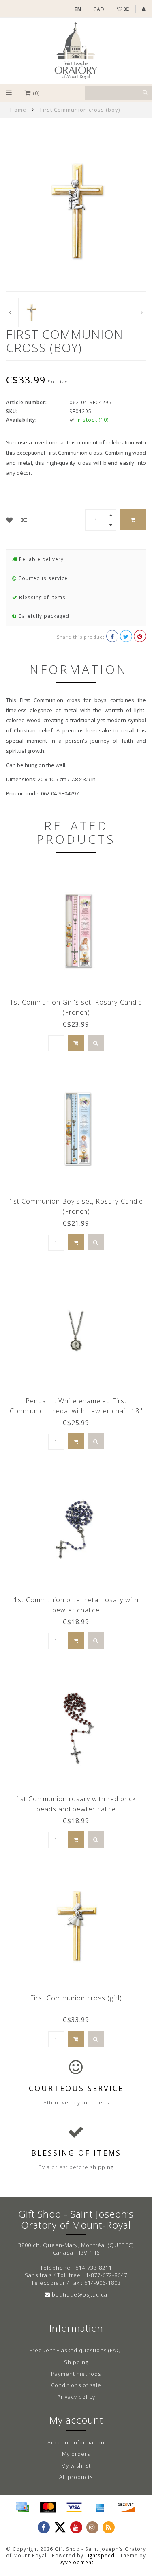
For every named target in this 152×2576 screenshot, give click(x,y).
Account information (76, 2442)
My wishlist (76, 2466)
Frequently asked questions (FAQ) (76, 2350)
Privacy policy (76, 2397)
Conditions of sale (76, 2385)
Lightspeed (100, 2555)
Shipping (76, 2362)
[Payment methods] (22, 2507)
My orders (76, 2454)
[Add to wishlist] (10, 520)
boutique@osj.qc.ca (80, 2294)
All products (76, 2477)
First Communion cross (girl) (76, 1998)
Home (18, 110)
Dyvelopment (76, 2562)
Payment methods (76, 2374)
